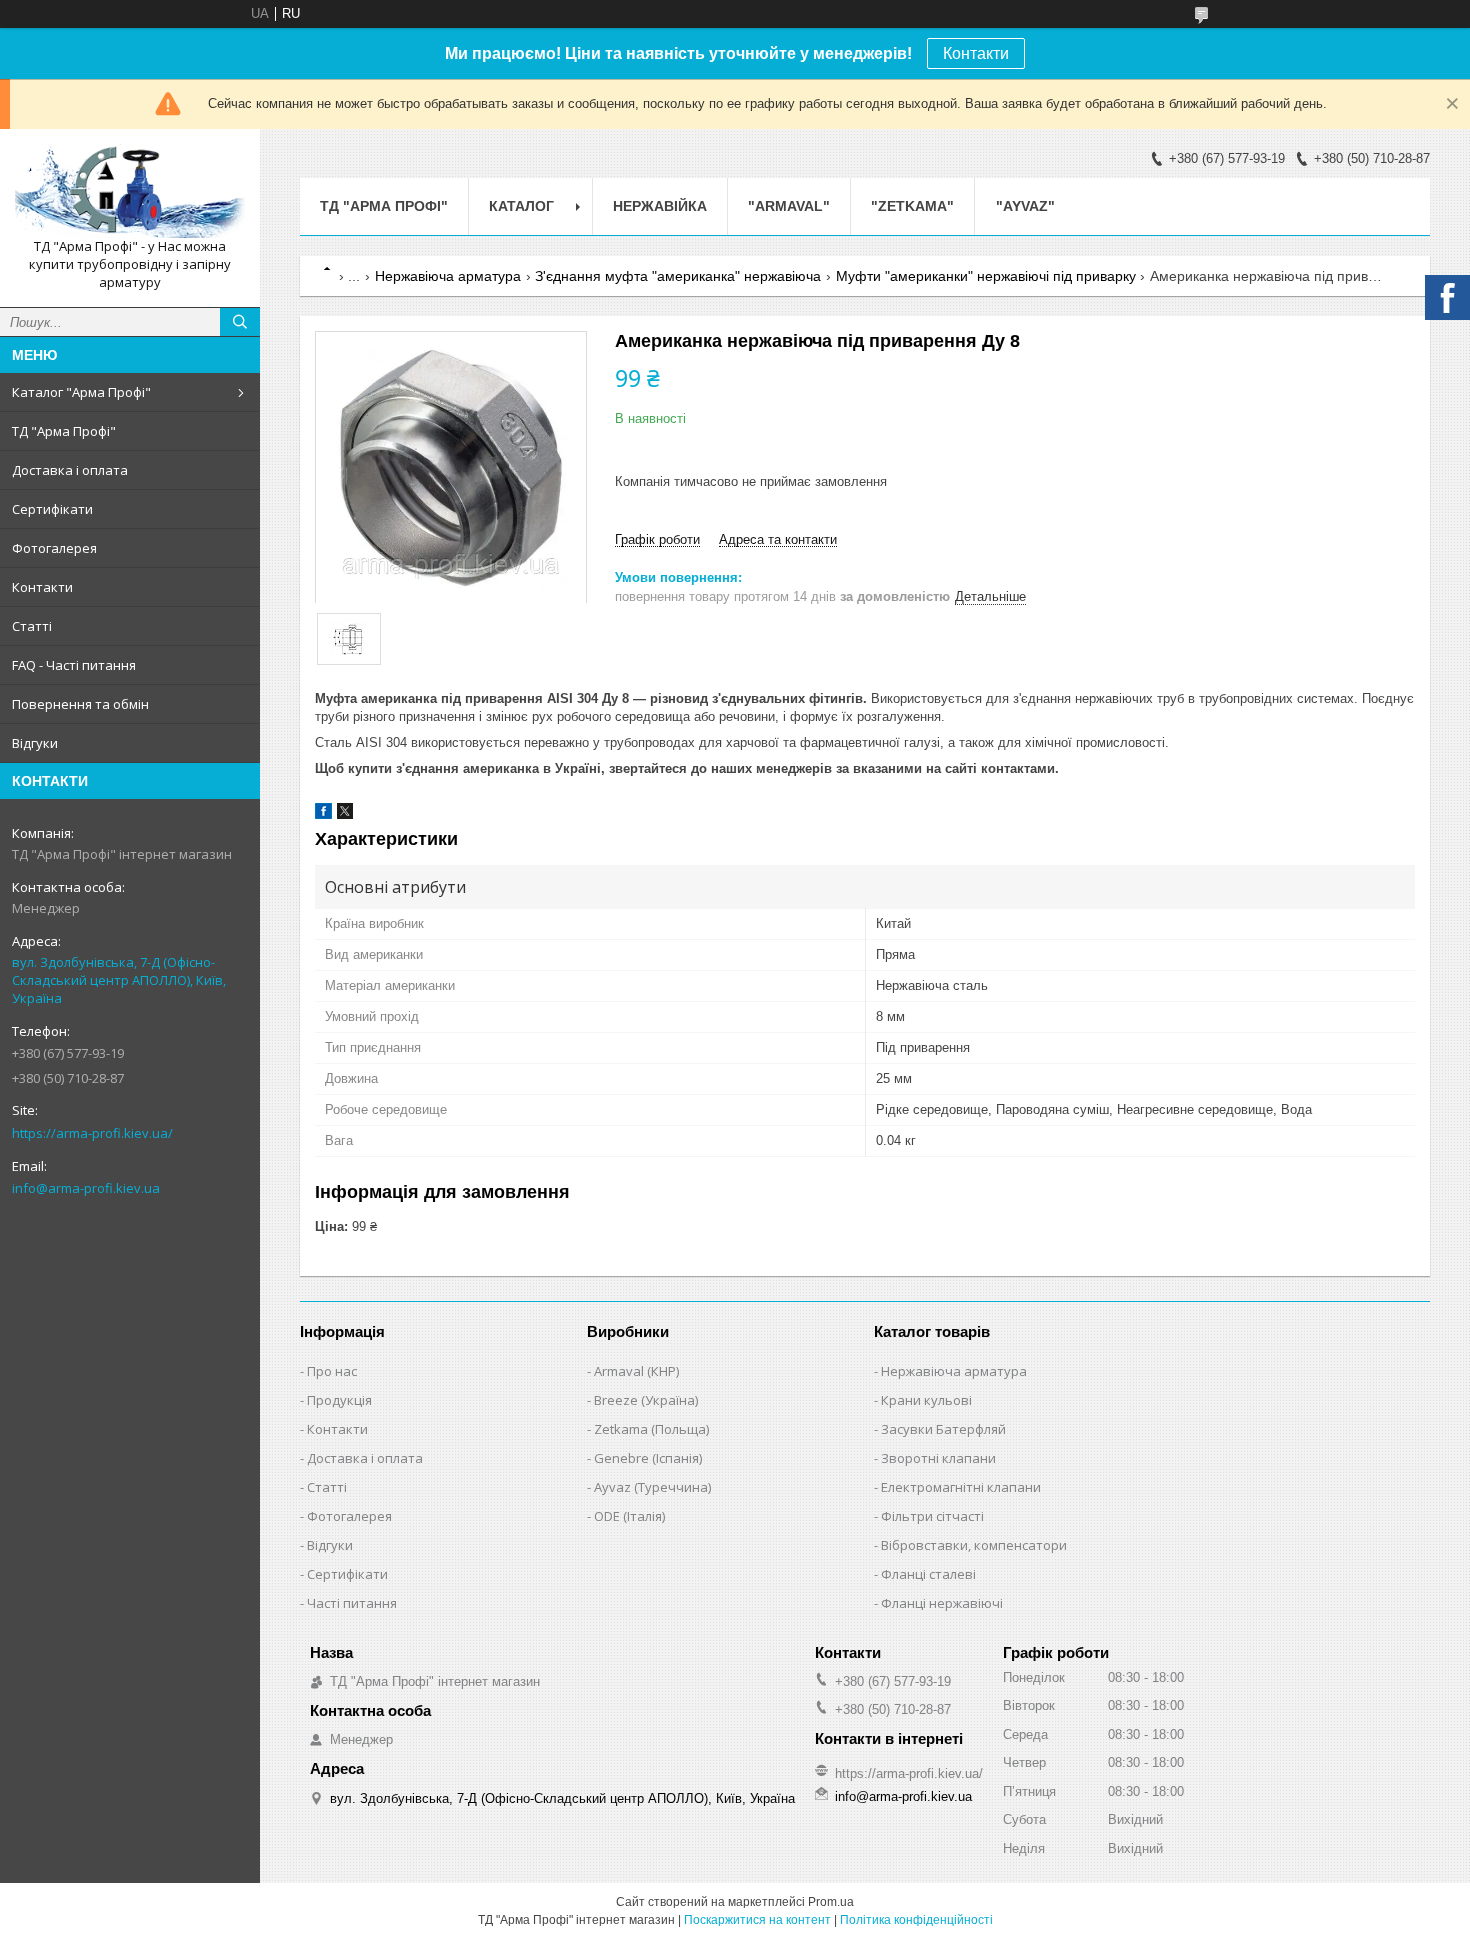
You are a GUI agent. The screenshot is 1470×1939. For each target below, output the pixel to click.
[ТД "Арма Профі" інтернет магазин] (130, 191)
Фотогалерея (54, 548)
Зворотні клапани (938, 1458)
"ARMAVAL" (789, 206)
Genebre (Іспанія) (648, 1458)
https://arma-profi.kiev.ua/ (92, 1133)
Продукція (339, 1400)
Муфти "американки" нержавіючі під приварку (986, 276)
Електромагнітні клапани (961, 1487)
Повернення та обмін (80, 704)
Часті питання (352, 1603)
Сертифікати (52, 509)
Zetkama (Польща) (651, 1429)
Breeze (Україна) (646, 1400)
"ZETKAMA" (912, 206)
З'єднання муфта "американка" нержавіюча (678, 276)
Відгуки (35, 743)
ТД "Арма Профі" (64, 431)
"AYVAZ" (1025, 206)
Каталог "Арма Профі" (81, 392)
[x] (345, 814)
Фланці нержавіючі (942, 1603)
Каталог (521, 206)
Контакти (976, 53)
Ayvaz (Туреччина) (652, 1487)
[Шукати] (240, 322)
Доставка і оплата (70, 470)
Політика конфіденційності (916, 1920)
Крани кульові (926, 1400)
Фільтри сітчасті (932, 1516)
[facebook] (323, 814)
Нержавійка (660, 206)
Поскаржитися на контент (757, 1920)
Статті (32, 626)
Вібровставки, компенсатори (974, 1545)
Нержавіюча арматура (448, 276)
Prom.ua (831, 1902)
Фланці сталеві (928, 1574)
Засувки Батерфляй (943, 1429)
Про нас (332, 1371)
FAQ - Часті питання (74, 665)
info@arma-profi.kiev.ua (86, 1188)
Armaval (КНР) (636, 1371)
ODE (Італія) (629, 1516)
